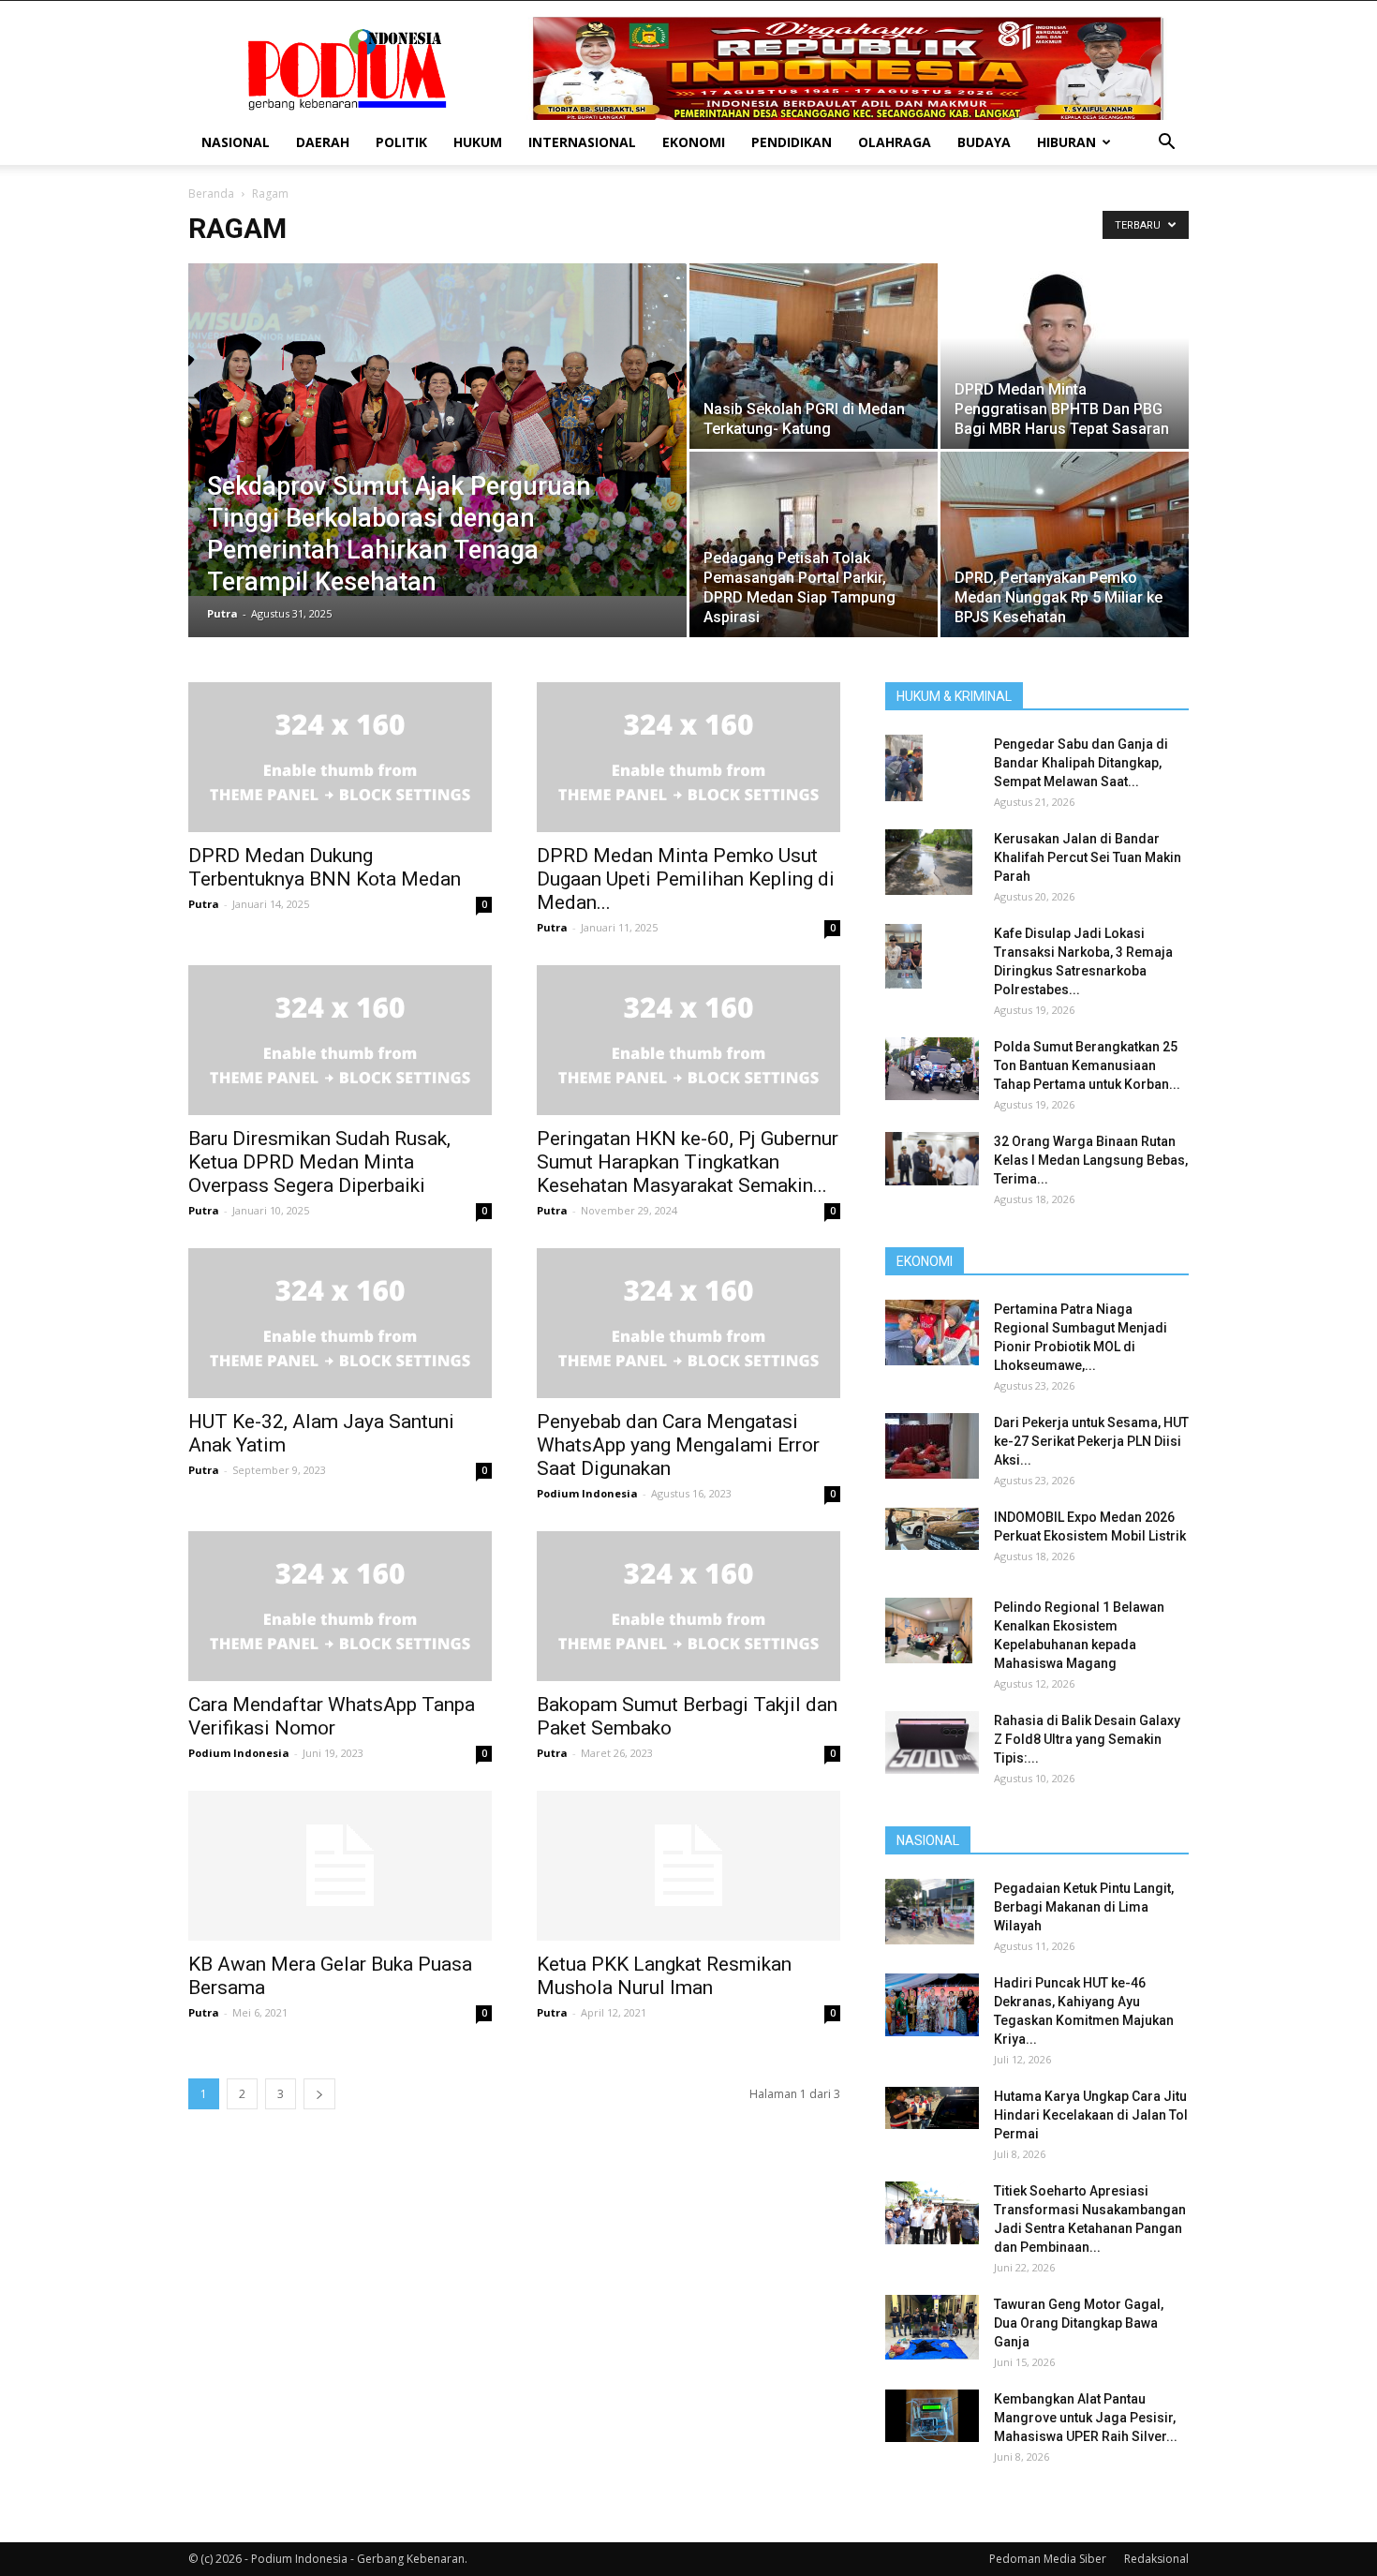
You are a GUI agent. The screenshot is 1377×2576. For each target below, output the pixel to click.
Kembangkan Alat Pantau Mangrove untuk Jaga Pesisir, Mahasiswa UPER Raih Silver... (1086, 2418)
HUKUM (478, 142)
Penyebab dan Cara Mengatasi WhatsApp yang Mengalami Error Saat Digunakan (678, 1445)
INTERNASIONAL (582, 142)
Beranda (211, 194)
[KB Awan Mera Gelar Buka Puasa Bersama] (340, 1866)
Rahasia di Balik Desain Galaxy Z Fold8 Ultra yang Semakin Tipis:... (1087, 1739)
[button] (1166, 144)
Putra (222, 613)
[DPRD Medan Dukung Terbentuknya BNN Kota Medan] (340, 757)
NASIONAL (236, 142)
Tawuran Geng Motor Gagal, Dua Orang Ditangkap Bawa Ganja (1079, 2323)
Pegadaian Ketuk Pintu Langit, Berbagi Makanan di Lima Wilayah (1084, 1907)
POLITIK (401, 142)
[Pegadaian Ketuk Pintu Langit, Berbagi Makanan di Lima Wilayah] (930, 1912)
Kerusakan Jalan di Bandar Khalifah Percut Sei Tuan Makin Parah (1088, 857)
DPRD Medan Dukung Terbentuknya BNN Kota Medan (325, 867)
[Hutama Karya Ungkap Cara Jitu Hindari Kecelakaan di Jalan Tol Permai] (932, 2108)
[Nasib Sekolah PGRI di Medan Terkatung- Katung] (814, 356)
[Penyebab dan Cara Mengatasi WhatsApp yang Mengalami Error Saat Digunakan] (688, 1323)
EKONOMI (694, 142)
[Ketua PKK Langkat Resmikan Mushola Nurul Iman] (688, 1866)
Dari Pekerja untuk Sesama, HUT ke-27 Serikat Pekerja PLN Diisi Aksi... (1091, 1441)
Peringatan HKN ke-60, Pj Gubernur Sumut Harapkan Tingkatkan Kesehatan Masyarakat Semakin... (688, 1162)
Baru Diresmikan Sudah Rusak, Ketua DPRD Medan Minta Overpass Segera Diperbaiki (319, 1162)
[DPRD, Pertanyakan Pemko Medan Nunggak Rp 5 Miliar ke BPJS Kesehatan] (1065, 544)
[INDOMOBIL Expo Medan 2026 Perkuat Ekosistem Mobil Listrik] (932, 1529)
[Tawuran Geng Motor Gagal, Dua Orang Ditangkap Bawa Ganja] (932, 2327)
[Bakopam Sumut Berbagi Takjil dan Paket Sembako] (688, 1606)
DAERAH (323, 142)
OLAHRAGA (895, 142)
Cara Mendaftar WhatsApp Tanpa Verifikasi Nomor (332, 1716)
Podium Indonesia (587, 1493)
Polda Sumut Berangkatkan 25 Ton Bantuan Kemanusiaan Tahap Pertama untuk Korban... (1087, 1065)
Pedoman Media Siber (1048, 2559)
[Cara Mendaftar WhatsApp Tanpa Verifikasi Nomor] (340, 1606)
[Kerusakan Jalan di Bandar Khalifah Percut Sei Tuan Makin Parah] (929, 862)
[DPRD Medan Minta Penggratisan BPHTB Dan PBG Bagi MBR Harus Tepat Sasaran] (1065, 356)
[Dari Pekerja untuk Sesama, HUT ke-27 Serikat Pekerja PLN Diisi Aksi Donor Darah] (932, 1446)
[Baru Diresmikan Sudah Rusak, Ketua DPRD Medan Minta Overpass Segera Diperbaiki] (340, 1040)
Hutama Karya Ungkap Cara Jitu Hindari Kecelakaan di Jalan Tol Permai (1091, 2115)
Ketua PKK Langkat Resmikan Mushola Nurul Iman (664, 1976)
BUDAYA (984, 142)
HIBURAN (1066, 142)
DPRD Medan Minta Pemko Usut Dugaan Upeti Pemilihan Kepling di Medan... (686, 879)
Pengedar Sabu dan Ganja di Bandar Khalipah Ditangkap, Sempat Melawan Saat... (1081, 763)
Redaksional (1156, 2559)
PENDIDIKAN (792, 142)
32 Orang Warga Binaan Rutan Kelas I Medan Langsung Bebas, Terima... (1091, 1160)
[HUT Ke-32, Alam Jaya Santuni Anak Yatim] (340, 1323)
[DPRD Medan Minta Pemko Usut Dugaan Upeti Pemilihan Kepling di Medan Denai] (688, 757)
